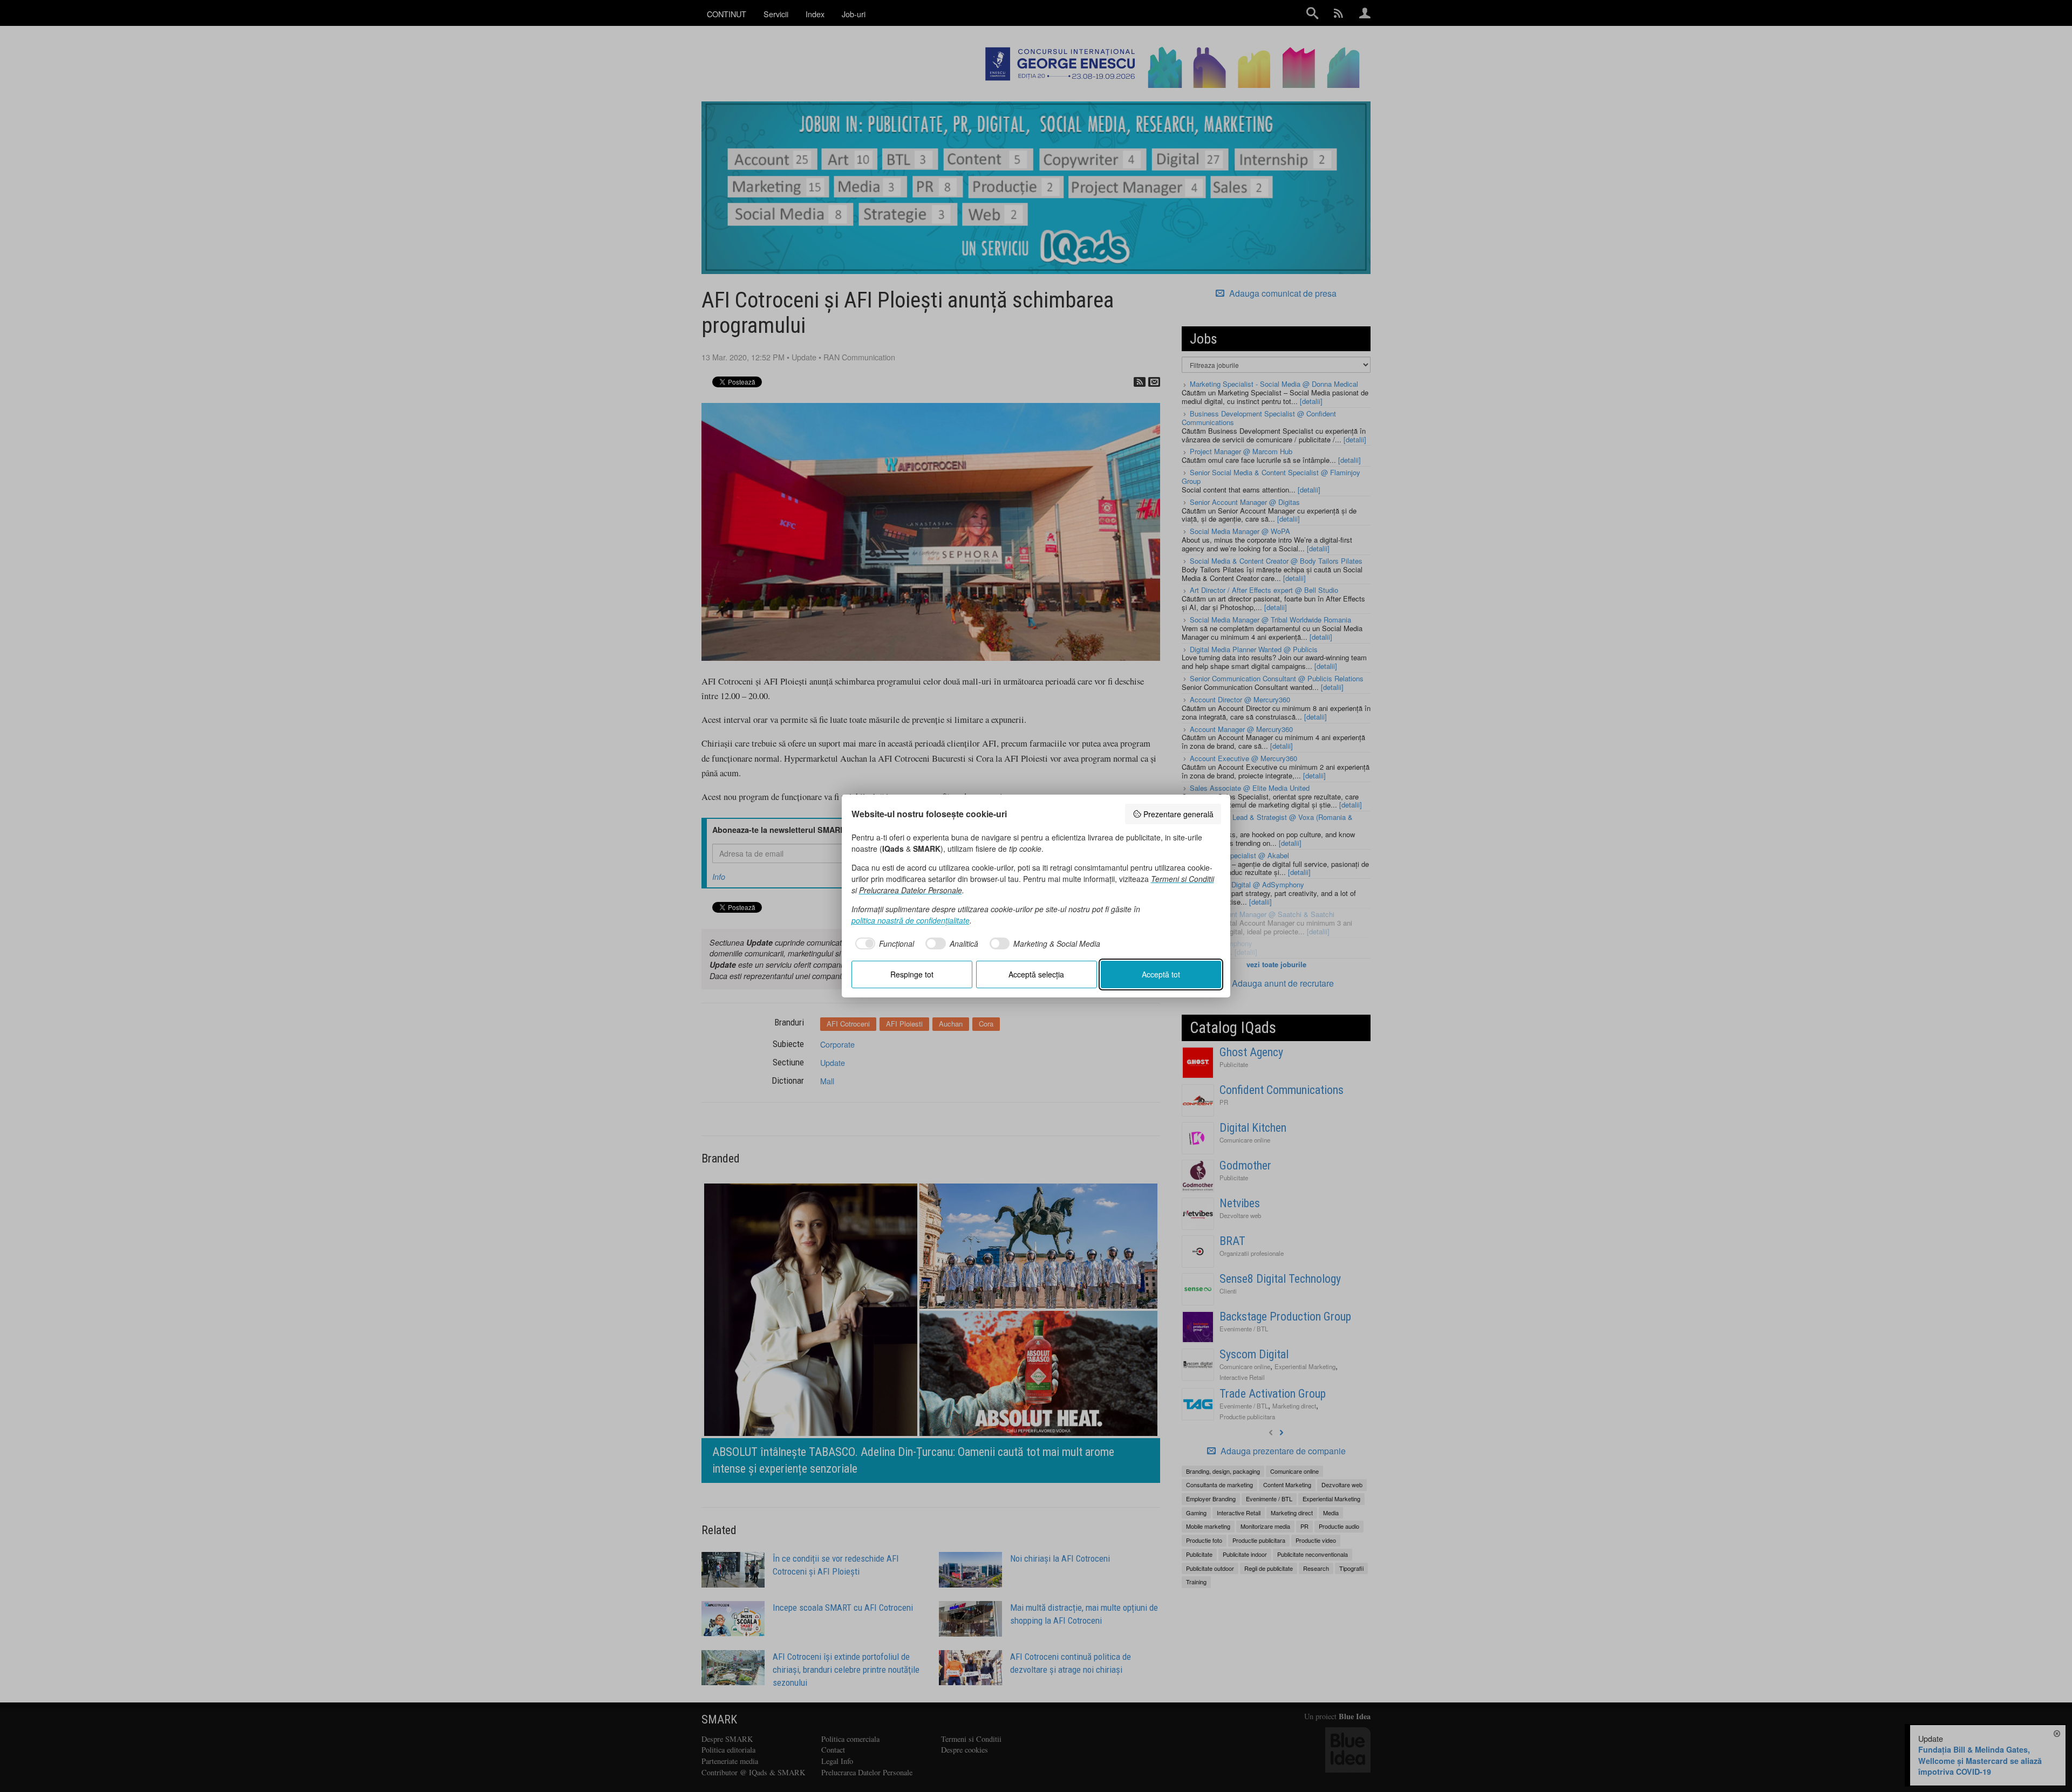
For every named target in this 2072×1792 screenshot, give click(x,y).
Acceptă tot (1161, 974)
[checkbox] (883, 943)
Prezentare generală (1178, 814)
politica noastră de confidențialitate (911, 920)
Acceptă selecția (1036, 974)
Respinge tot (912, 974)
